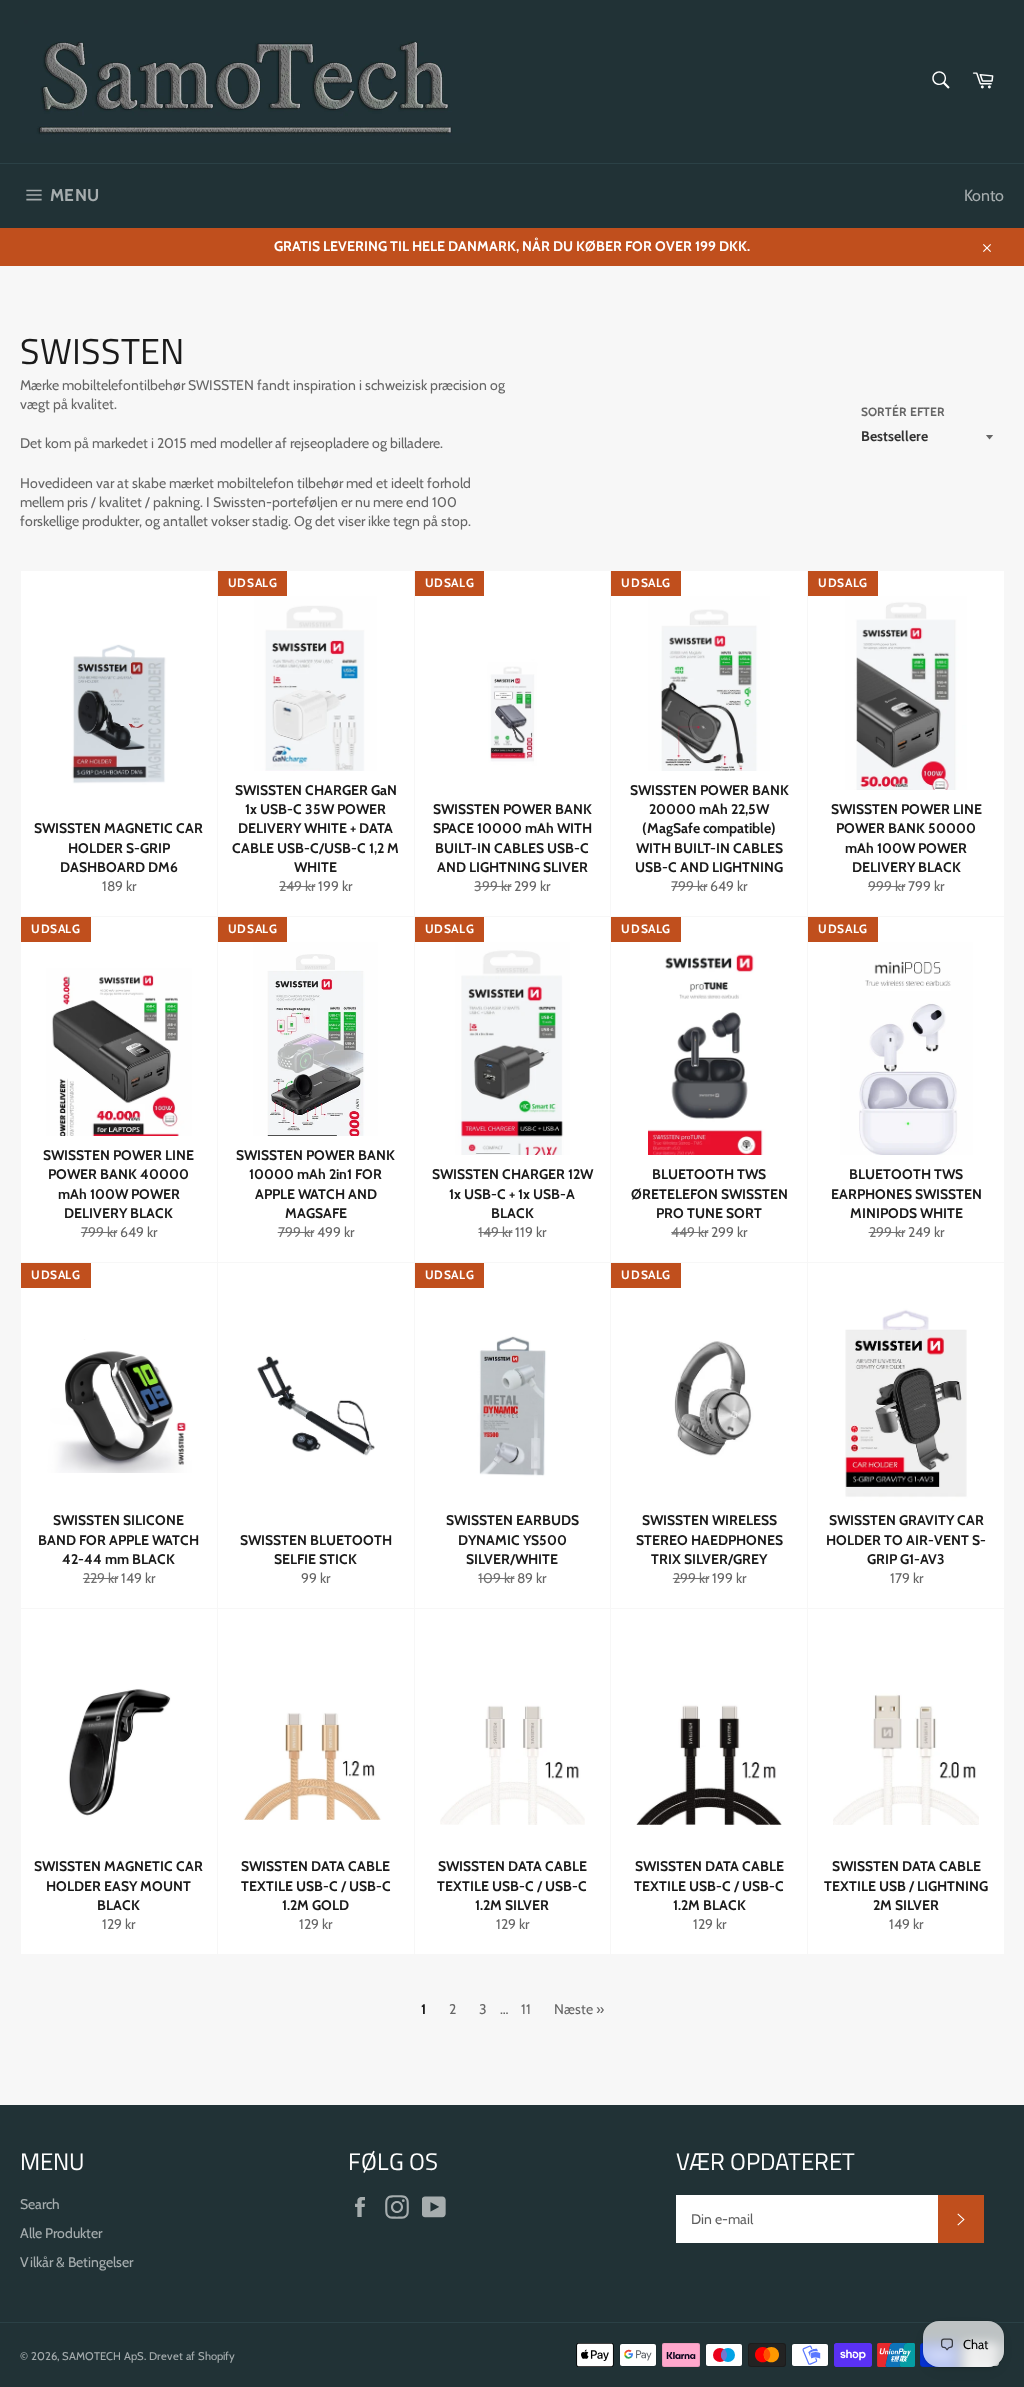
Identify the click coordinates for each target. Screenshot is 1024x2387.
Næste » (579, 2009)
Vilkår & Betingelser (76, 2262)
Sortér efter (903, 411)
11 (526, 2009)
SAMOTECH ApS (103, 2356)
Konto (984, 195)
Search (40, 2204)
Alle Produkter (61, 2233)
